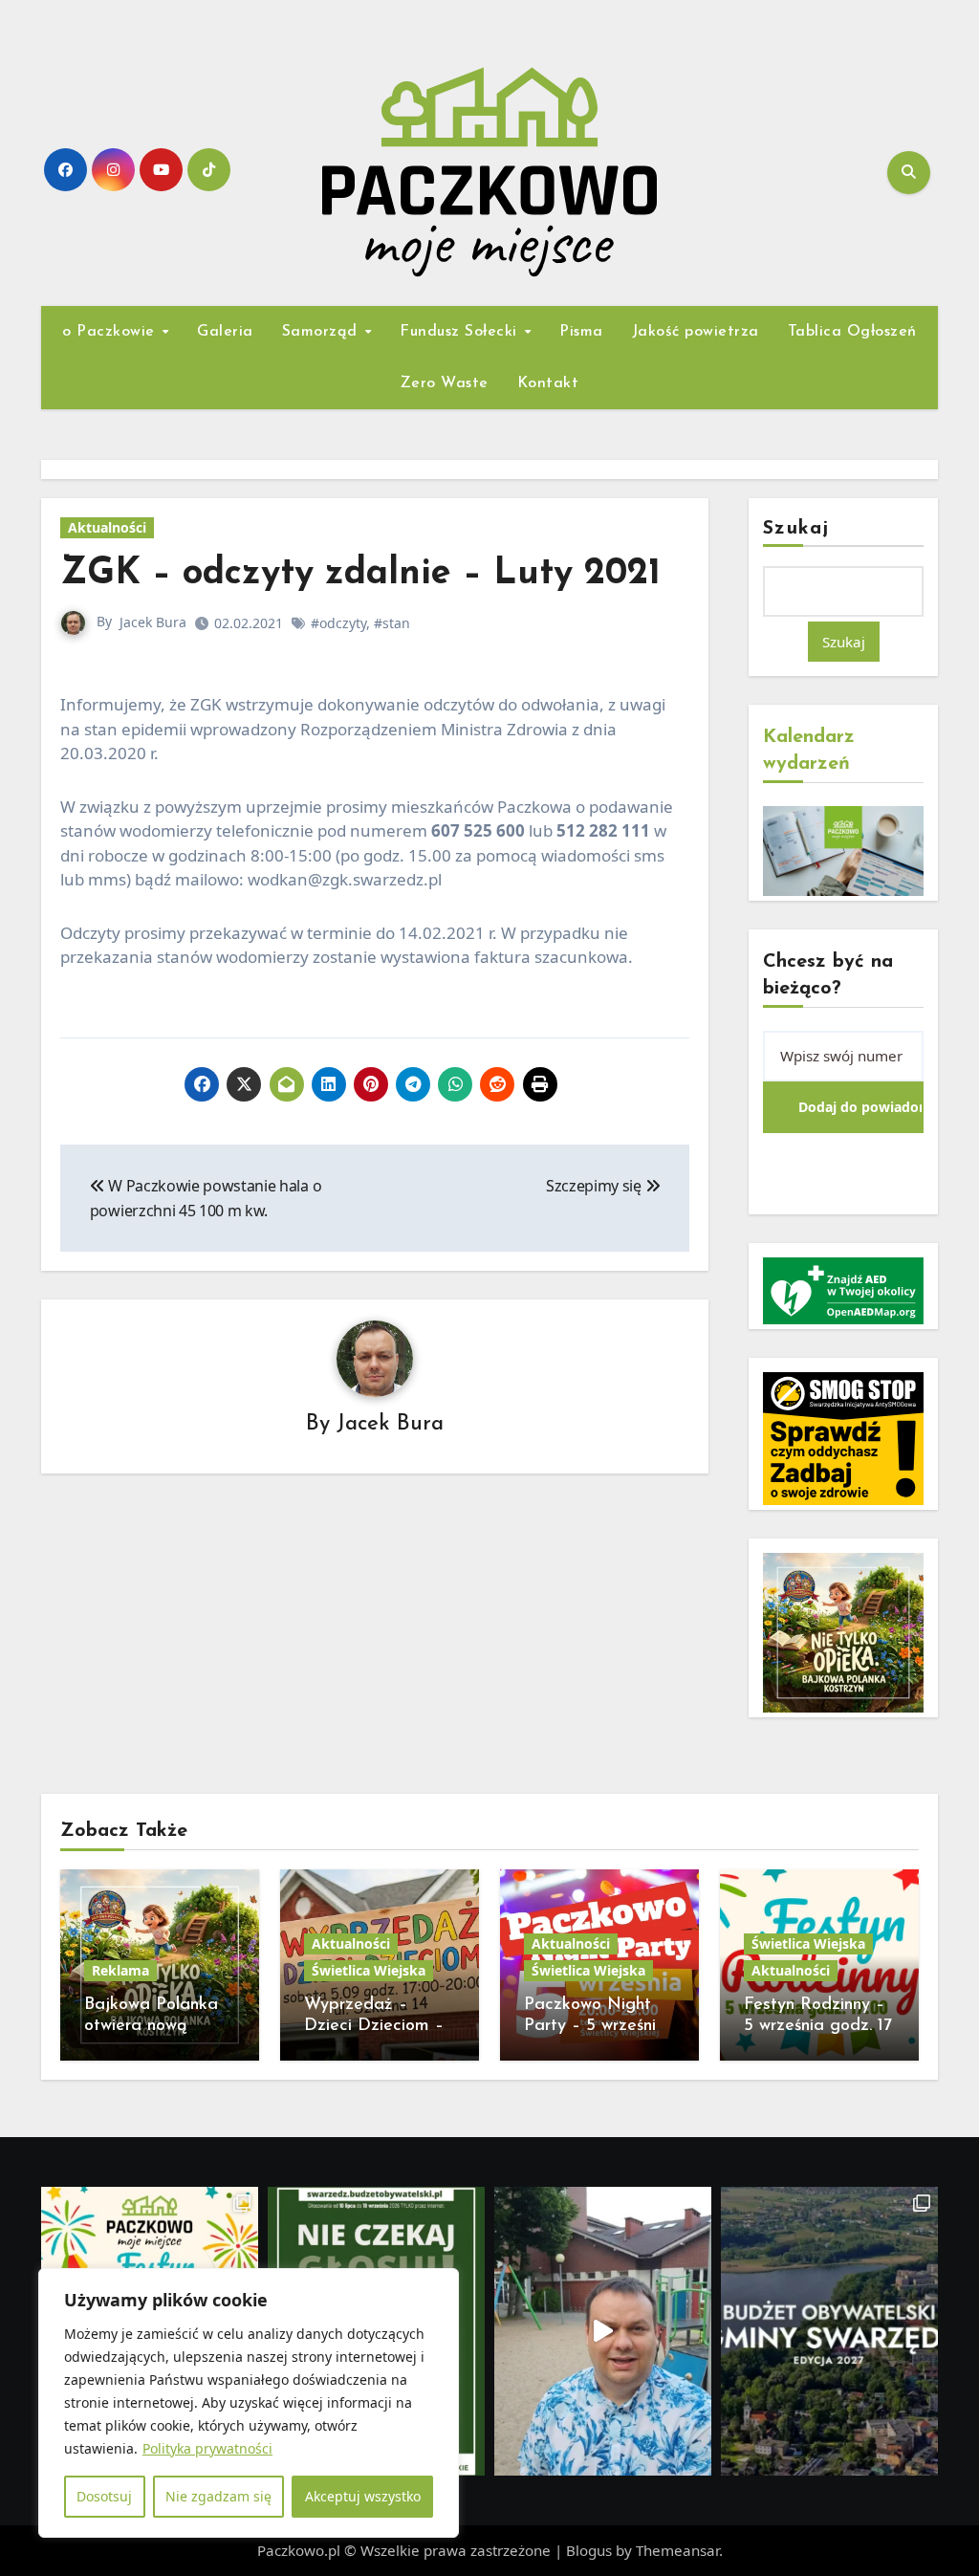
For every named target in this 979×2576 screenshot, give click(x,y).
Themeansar (677, 2550)
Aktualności (107, 527)
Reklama (120, 1970)
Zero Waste (445, 383)
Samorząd (323, 332)
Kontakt (548, 383)
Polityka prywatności (207, 2448)
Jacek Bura (153, 622)
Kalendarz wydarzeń (809, 751)
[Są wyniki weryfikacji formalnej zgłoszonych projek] (829, 2331)
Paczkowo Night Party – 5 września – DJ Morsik (595, 2026)
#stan (392, 623)
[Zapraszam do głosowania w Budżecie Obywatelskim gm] (603, 2331)
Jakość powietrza (696, 332)
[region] (249, 2403)
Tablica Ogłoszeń (852, 332)
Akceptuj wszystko (363, 2496)
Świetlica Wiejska (369, 1970)
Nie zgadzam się (218, 2496)
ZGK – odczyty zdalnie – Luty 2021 (360, 574)
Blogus (589, 2550)
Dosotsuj (104, 2496)
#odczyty (338, 623)
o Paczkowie (111, 332)
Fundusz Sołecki (461, 332)
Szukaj (796, 529)
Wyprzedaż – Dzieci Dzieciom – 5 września (374, 2026)
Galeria (225, 332)
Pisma (581, 332)
